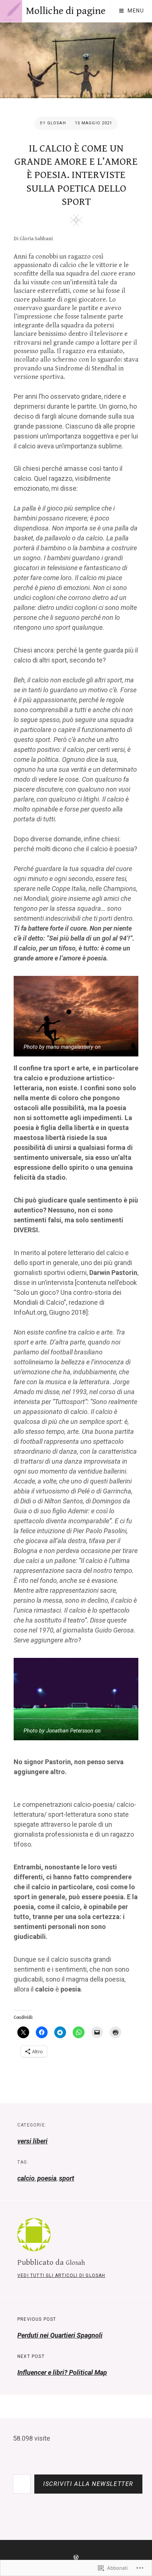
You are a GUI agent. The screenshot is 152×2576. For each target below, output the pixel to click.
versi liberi (32, 2141)
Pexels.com (115, 1047)
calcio (26, 2178)
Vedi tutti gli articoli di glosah (61, 2275)
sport (67, 2178)
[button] (76, 1016)
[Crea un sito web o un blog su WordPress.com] (76, 2558)
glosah (57, 123)
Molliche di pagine (66, 11)
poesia (47, 2178)
